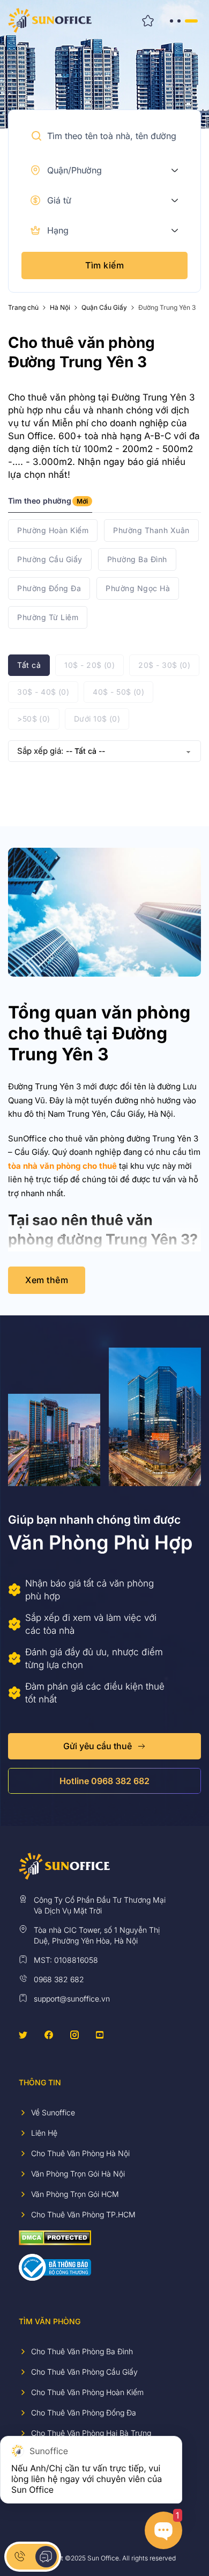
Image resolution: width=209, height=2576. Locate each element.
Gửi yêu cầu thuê (98, 1746)
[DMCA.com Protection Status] (55, 2237)
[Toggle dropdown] (175, 170)
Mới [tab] (82, 501)
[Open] (183, 20)
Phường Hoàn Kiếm (53, 530)
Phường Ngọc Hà (138, 588)
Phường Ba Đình (137, 559)
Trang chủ (23, 308)
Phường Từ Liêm (48, 617)
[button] (36, 136)
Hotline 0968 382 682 (104, 1781)
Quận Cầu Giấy (104, 308)
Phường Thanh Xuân (151, 530)
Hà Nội (60, 308)
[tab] (50, 504)
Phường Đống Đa (49, 588)
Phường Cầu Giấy (50, 559)
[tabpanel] (104, 574)
